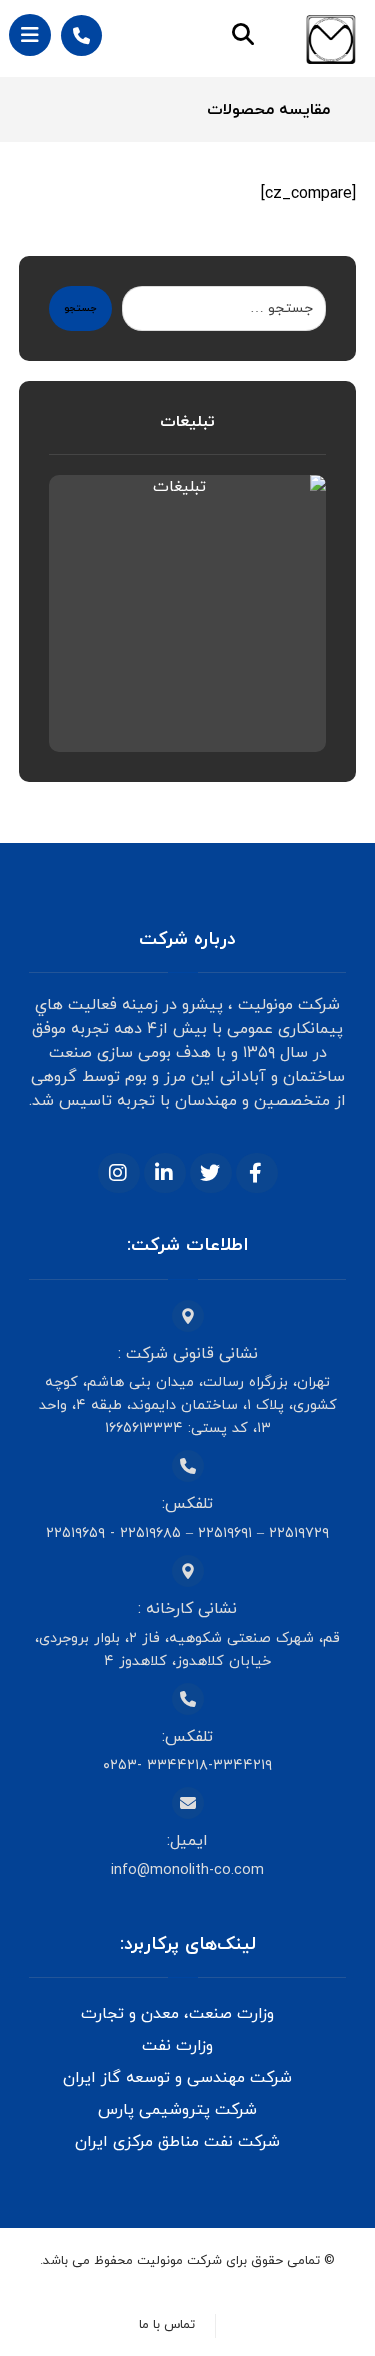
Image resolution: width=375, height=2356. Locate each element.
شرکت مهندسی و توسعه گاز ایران (177, 2078)
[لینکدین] (165, 1173)
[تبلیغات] (188, 614)
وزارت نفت (177, 2046)
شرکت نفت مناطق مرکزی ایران (177, 2142)
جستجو (80, 308)
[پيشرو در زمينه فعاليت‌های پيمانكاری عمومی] (331, 39)
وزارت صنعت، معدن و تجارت (177, 2014)
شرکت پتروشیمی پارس (177, 2110)
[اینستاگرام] (119, 1173)
